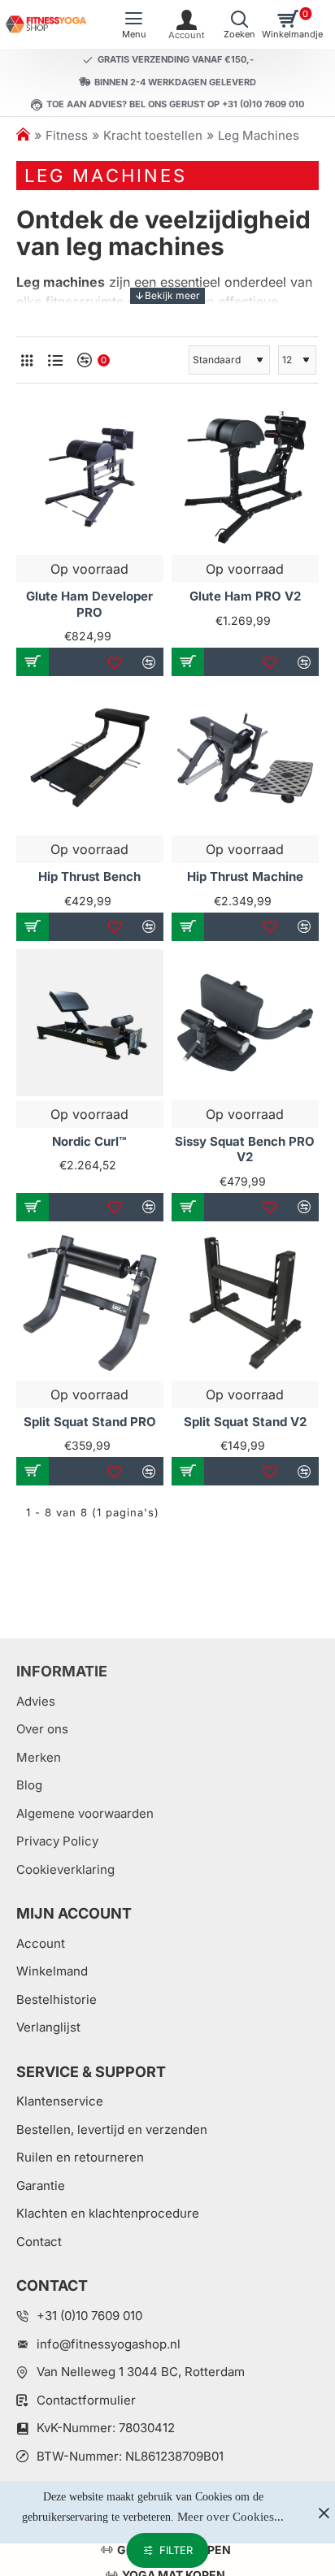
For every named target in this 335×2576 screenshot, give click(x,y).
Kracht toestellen (153, 135)
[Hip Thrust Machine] (245, 758)
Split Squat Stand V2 (245, 1422)
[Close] (324, 2513)
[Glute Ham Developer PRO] (90, 477)
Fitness (67, 135)
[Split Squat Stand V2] (245, 1303)
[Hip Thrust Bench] (90, 758)
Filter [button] (176, 2550)
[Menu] (134, 24)
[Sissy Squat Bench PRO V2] (245, 1023)
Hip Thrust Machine (245, 876)
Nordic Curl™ (89, 1141)
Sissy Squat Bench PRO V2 (245, 1149)
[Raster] (26, 360)
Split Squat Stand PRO (90, 1422)
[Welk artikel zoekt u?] (239, 24)
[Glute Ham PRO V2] (245, 477)
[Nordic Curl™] (90, 1023)
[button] (33, 662)
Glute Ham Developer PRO (89, 604)
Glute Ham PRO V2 (245, 596)
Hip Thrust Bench (89, 876)
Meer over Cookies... (231, 2517)
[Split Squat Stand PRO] (90, 1303)
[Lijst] (55, 360)
